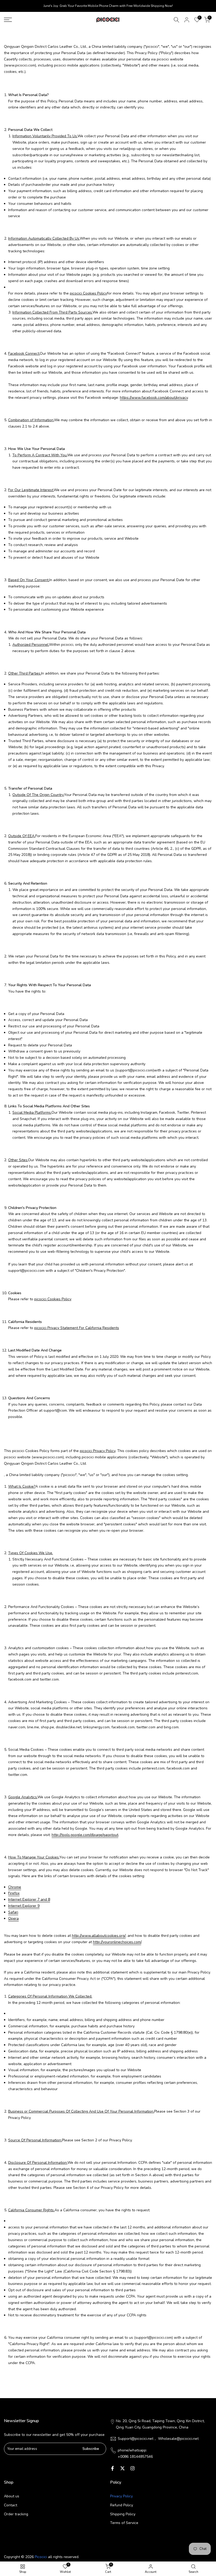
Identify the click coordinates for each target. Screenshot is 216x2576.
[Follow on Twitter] (122, 2468)
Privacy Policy (121, 2496)
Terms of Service (124, 2523)
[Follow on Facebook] (112, 2468)
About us (12, 2496)
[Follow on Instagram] (132, 2468)
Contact (11, 2505)
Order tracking (16, 2514)
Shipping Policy (123, 2514)
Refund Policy (122, 2505)
